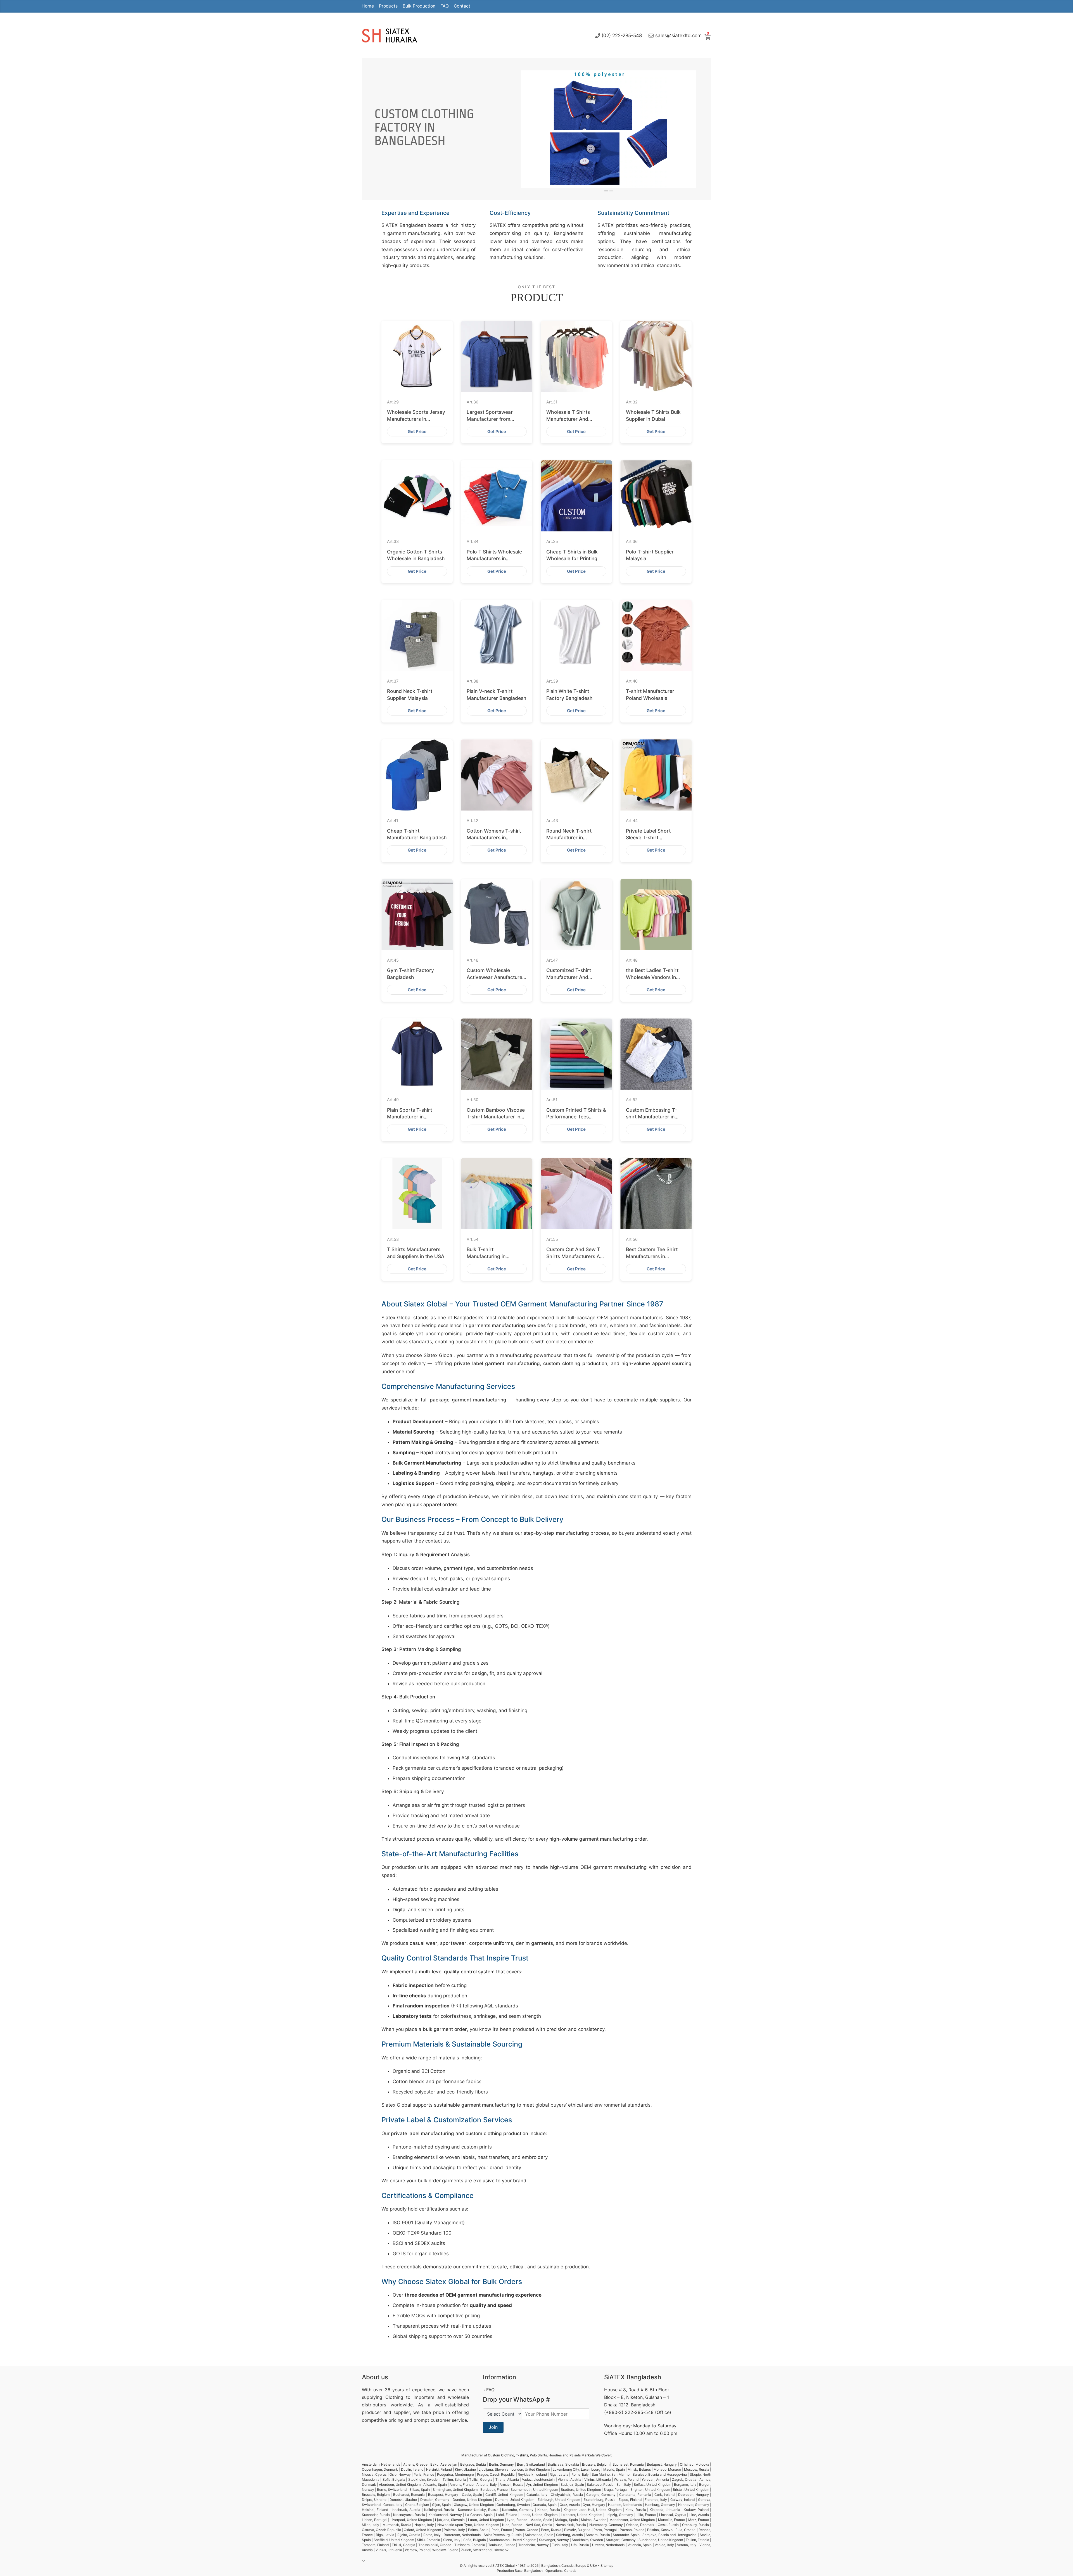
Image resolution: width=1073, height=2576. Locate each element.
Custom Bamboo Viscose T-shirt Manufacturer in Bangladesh (496, 1117)
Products (388, 6)
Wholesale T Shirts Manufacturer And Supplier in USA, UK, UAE (575, 419)
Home (368, 6)
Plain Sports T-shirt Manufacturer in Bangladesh (410, 1117)
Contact (462, 6)
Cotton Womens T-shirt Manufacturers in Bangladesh (494, 838)
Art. (393, 402)
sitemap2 (501, 2550)
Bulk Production (419, 6)
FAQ (445, 6)
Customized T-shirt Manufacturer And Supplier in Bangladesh (573, 977)
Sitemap (607, 2566)
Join (493, 2427)
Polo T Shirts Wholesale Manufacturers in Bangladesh (494, 559)
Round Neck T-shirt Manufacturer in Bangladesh (569, 838)
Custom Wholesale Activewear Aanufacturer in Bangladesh (495, 977)
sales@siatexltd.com (678, 35)
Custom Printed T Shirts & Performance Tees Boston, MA (576, 1117)
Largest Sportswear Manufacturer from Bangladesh (490, 419)
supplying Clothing (383, 2397)
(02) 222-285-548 (622, 35)
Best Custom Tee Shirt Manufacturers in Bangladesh (652, 1256)
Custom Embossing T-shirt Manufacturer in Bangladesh (651, 1117)
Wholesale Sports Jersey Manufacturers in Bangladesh (416, 419)
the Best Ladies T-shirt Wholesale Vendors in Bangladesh (652, 977)
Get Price (417, 432)
